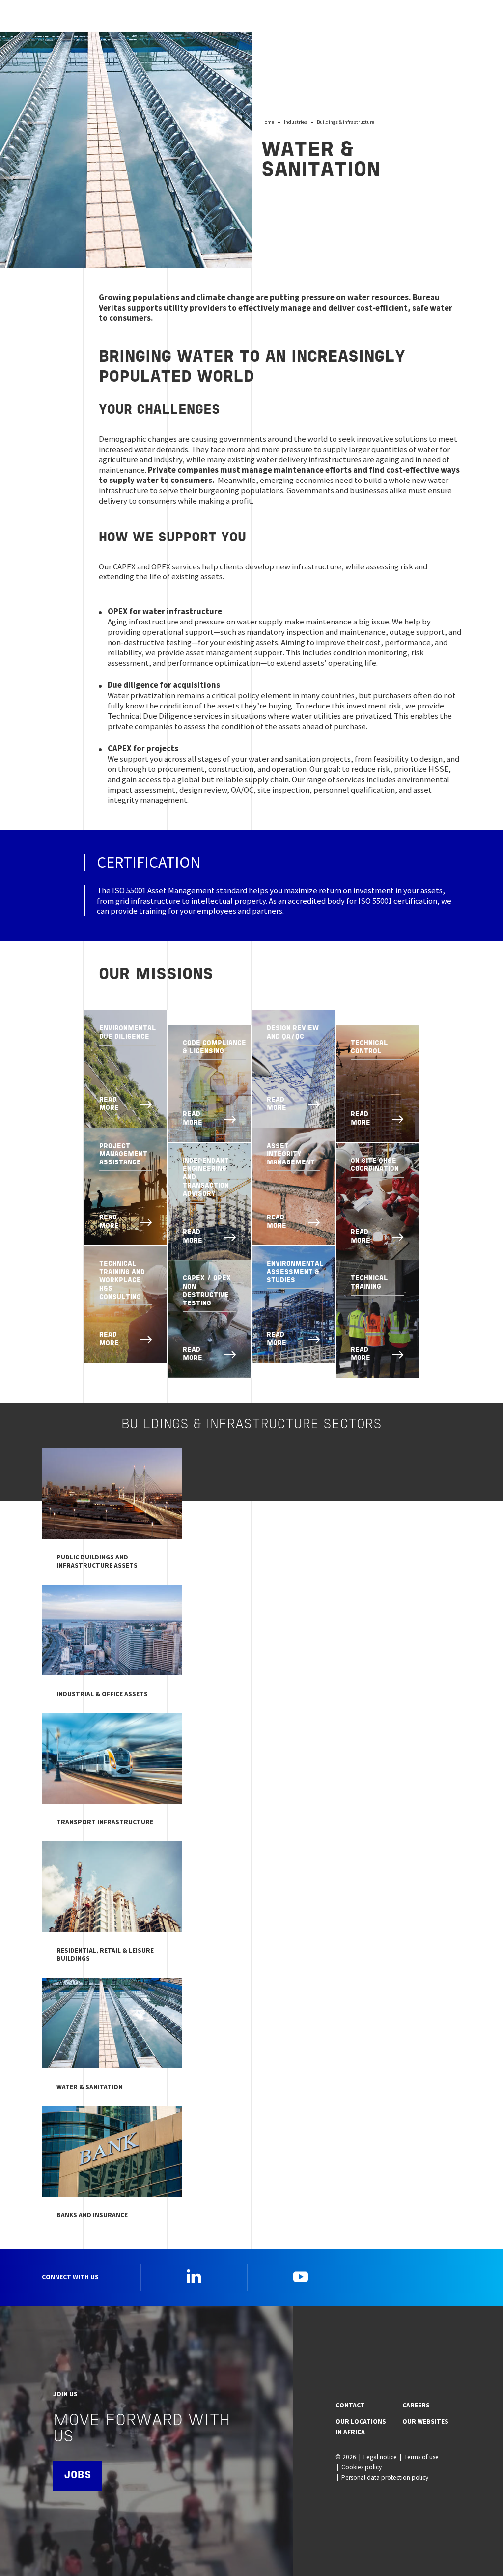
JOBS (78, 2476)
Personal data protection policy (385, 2477)
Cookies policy (362, 2467)
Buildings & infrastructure (346, 122)
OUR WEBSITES (425, 2421)
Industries (295, 122)
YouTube (301, 2276)
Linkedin (194, 2276)
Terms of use (421, 2457)
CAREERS (416, 2405)
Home (268, 122)
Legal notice (380, 2457)
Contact (350, 2405)
